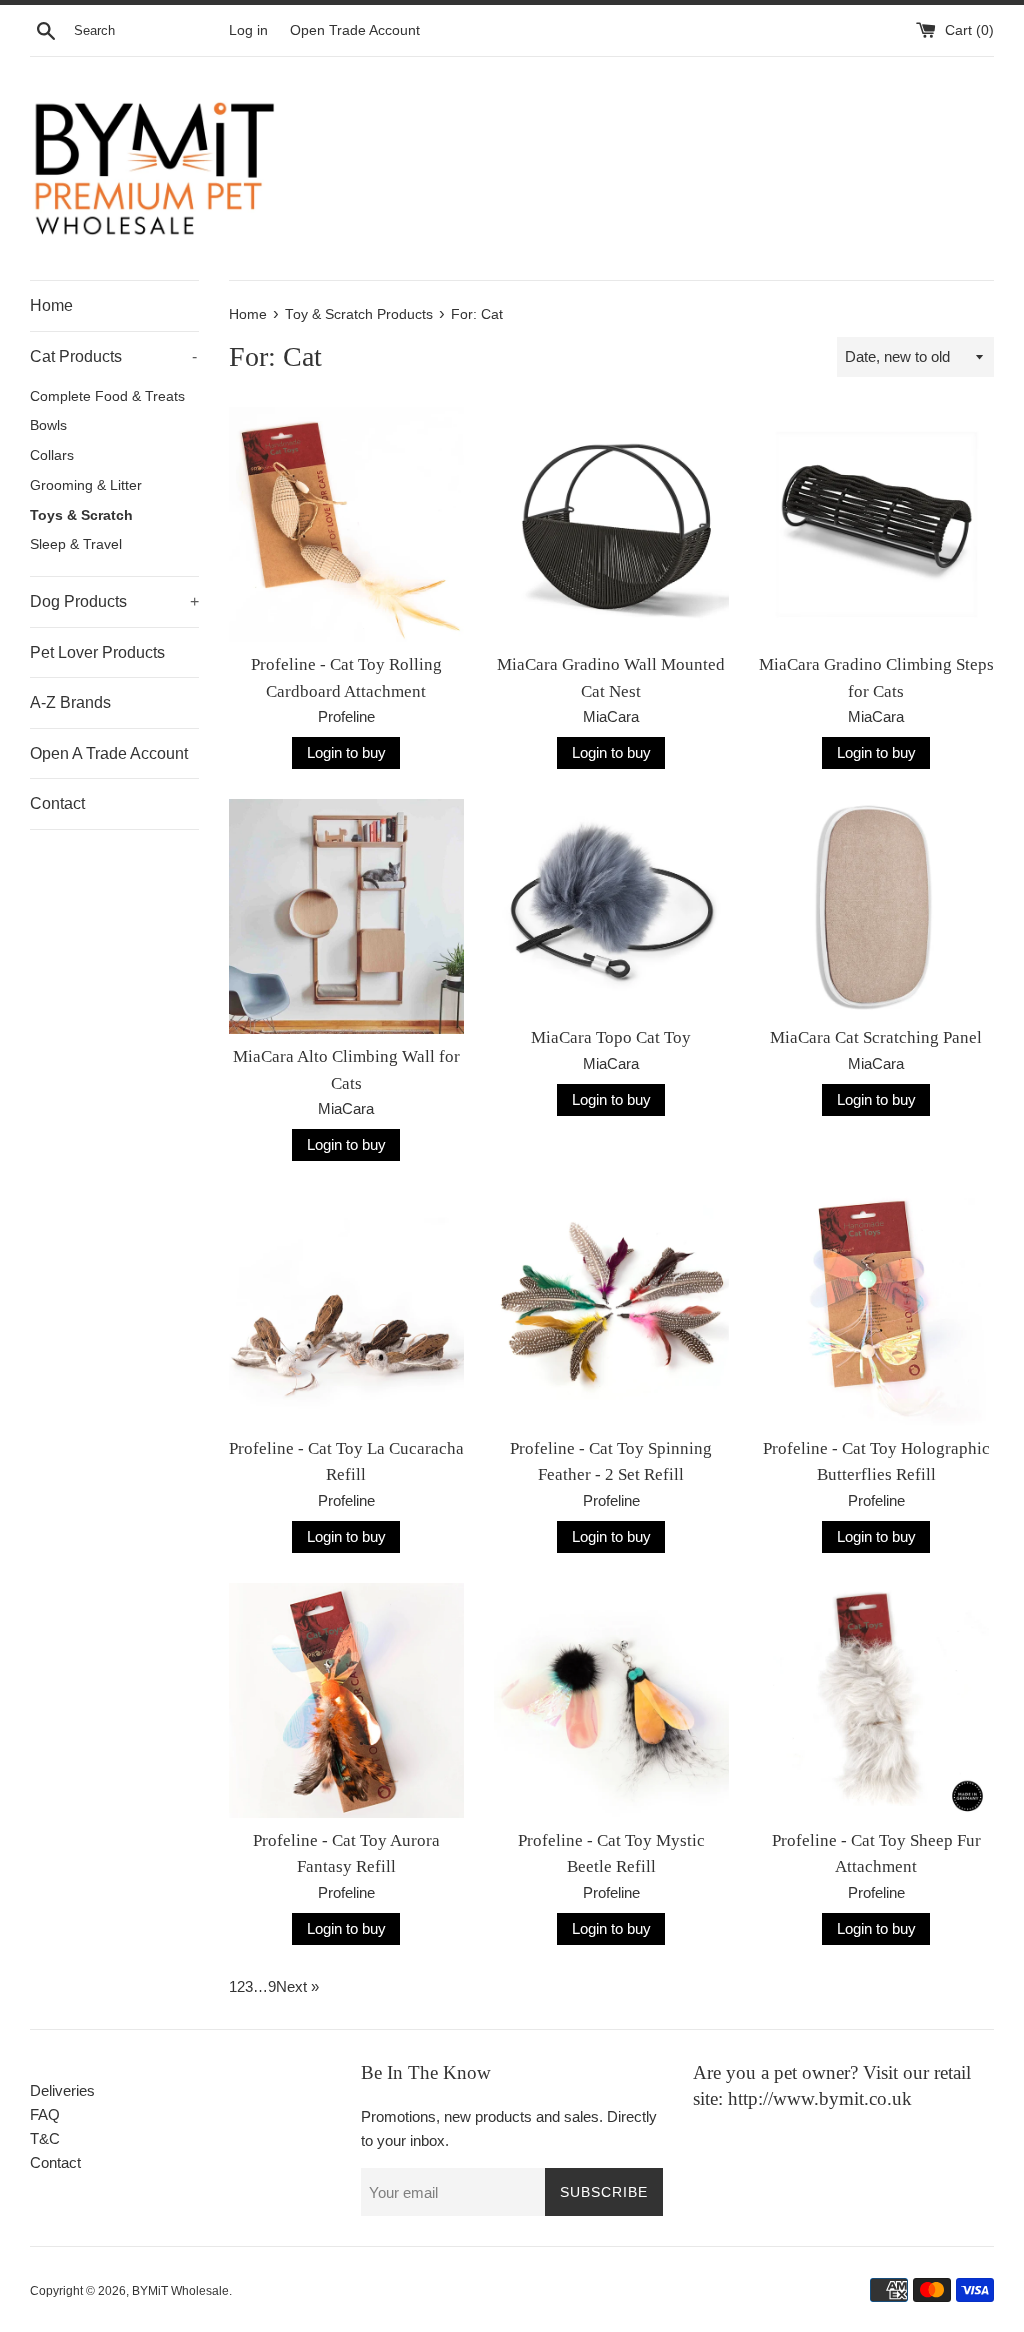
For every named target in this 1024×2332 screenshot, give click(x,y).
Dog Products (114, 601)
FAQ (45, 2114)
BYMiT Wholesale (180, 2291)
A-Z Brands (70, 702)
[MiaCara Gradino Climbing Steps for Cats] (876, 524)
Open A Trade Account (109, 753)
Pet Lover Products (97, 652)
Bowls (48, 425)
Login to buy (346, 752)
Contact (57, 803)
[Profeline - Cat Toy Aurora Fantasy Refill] (346, 1700)
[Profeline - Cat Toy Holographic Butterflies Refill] (876, 1308)
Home (51, 305)
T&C (45, 2138)
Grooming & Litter (86, 485)
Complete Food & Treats (107, 396)
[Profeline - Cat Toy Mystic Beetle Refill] (611, 1700)
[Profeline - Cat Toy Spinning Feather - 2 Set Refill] (611, 1308)
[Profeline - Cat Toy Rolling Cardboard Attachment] (346, 524)
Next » (297, 1986)
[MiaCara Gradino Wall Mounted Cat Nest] (611, 524)
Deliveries (62, 2090)
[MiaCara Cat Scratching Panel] (876, 907)
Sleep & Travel (76, 544)
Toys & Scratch (81, 515)
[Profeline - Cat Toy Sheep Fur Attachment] (876, 1700)
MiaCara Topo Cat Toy (611, 1037)
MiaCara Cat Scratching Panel (876, 1037)
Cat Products (113, 356)
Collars (52, 455)
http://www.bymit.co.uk (820, 2098)
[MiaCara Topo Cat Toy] (611, 907)
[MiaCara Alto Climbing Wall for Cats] (346, 916)
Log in (248, 30)
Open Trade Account (355, 30)
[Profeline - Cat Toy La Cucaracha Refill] (346, 1308)
